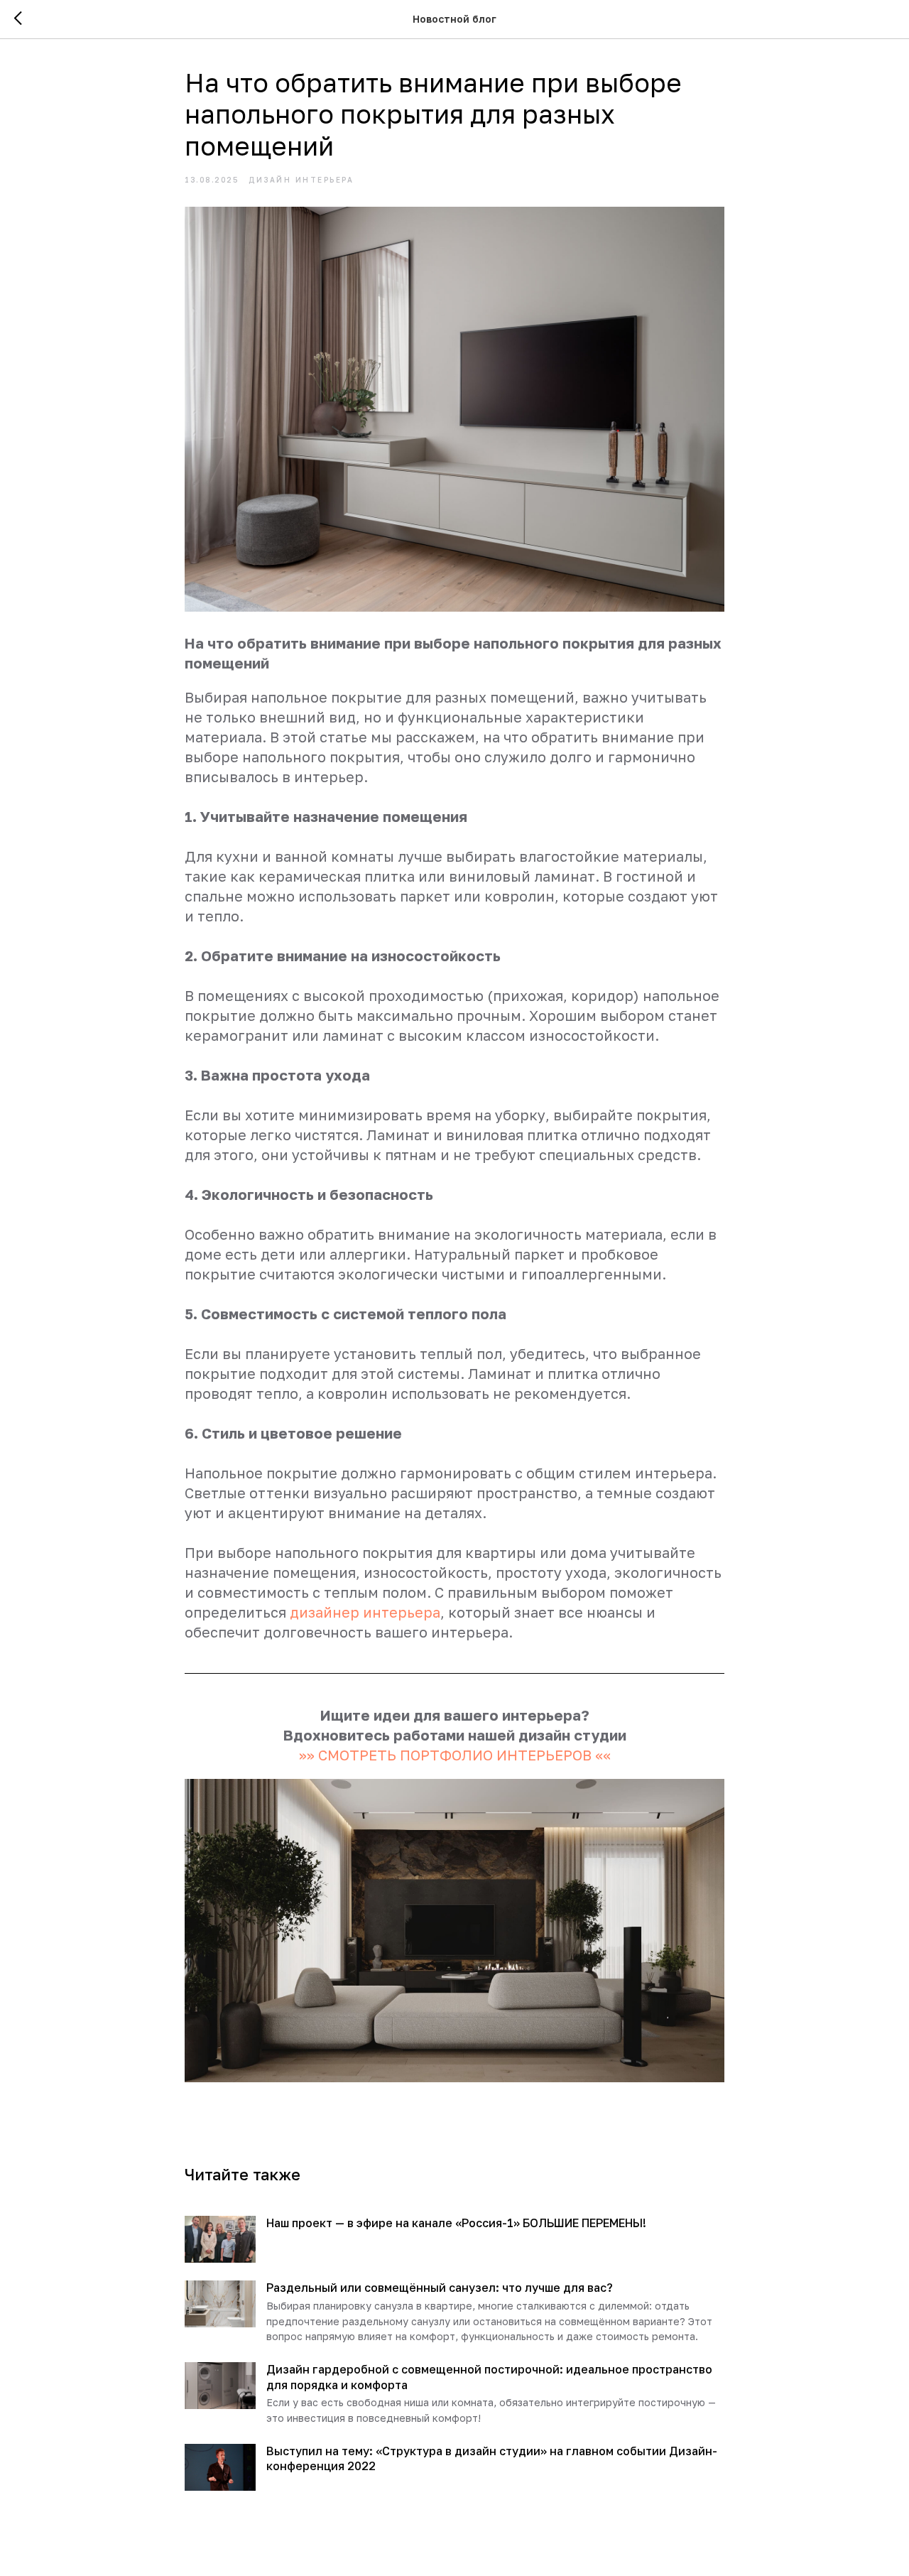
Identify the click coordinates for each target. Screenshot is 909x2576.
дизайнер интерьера (365, 1612)
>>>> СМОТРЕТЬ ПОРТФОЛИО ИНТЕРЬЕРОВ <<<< (455, 1755)
